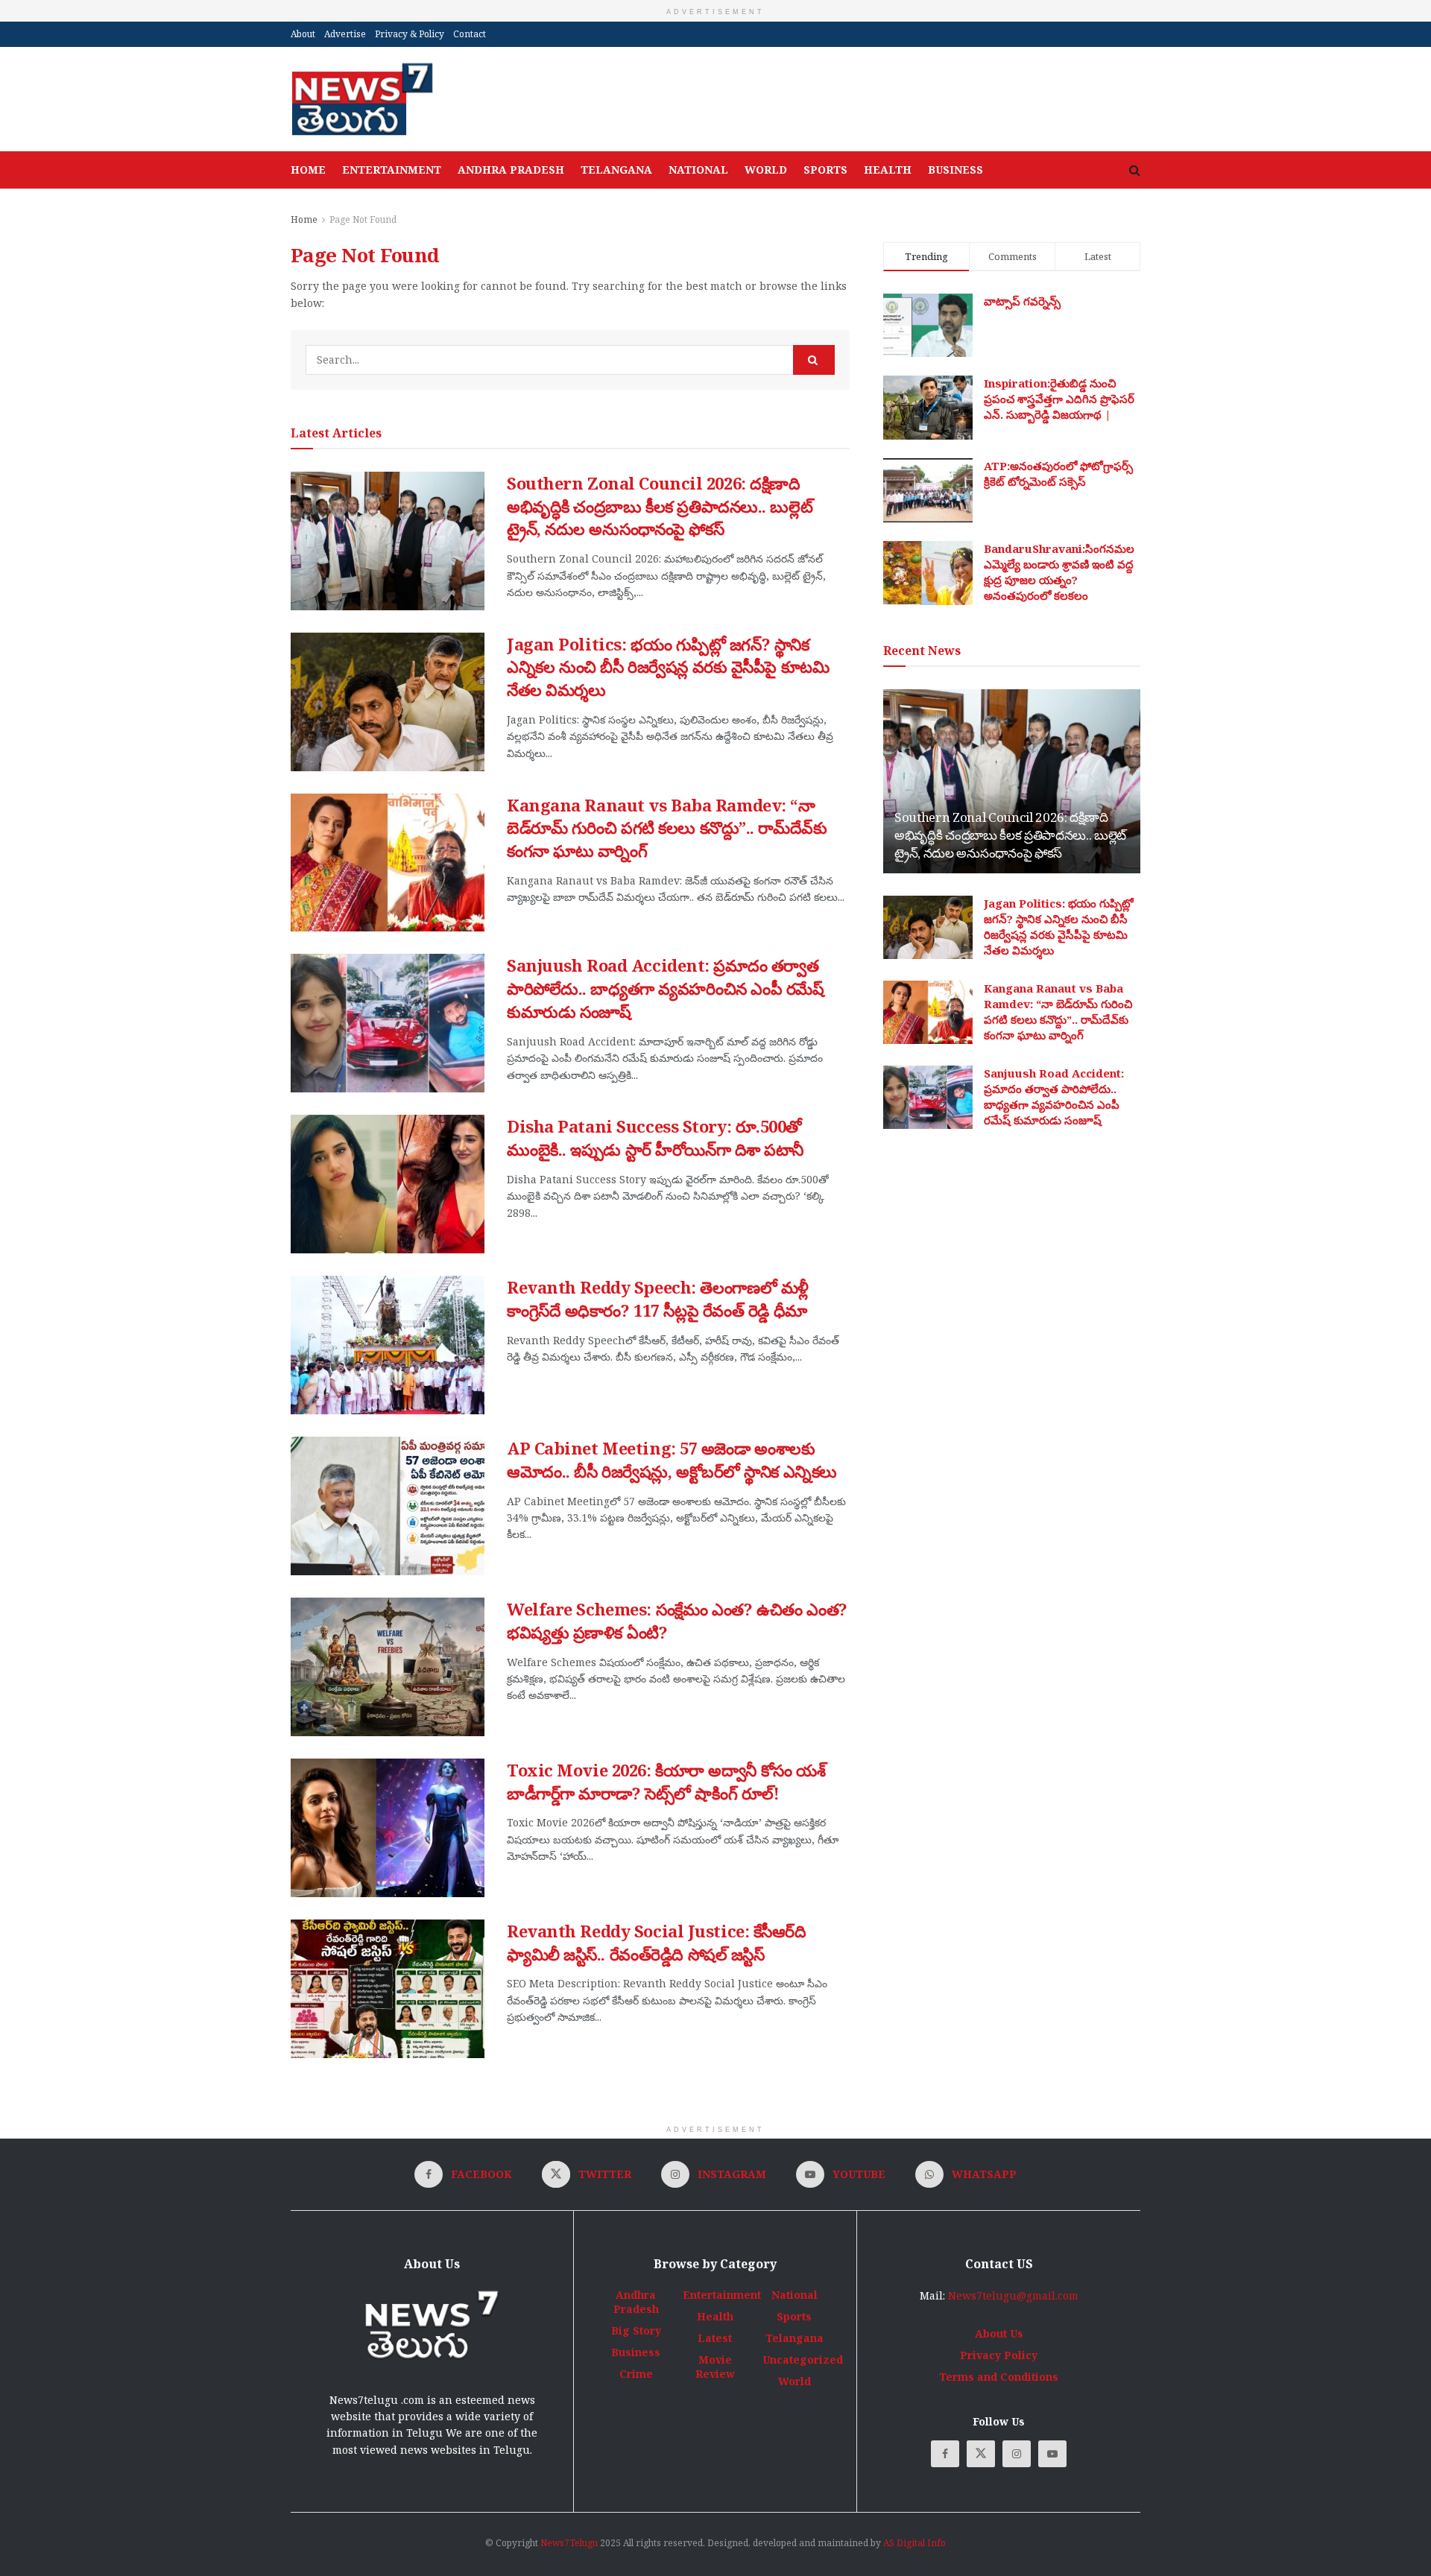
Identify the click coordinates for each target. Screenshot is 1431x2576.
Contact (470, 34)
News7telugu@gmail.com (1013, 2295)
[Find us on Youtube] (1052, 2454)
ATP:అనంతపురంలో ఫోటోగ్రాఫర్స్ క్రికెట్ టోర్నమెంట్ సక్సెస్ (1058, 474)
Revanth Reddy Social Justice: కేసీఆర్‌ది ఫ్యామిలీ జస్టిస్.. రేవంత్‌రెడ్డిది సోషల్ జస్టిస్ (657, 1942)
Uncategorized (803, 2360)
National (698, 170)
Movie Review (715, 2367)
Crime (636, 2374)
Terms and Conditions (999, 2377)
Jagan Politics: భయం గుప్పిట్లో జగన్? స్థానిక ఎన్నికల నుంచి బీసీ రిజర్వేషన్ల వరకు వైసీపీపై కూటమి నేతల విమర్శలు (668, 667)
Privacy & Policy (410, 34)
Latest (715, 2338)
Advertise (345, 34)
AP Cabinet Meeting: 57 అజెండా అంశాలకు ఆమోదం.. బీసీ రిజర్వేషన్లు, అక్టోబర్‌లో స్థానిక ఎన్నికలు (672, 1459)
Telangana (616, 170)
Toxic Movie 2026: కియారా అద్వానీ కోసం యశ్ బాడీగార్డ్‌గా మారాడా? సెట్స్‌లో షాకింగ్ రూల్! (666, 1781)
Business (955, 170)
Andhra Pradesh (511, 170)
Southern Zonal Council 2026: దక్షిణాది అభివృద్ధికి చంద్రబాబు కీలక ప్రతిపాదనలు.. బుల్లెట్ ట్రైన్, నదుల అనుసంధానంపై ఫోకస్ (660, 506)
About (303, 34)
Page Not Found (363, 219)
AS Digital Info (914, 2543)
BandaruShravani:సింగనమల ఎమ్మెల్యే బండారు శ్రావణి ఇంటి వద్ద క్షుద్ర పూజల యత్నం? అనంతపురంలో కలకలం (1059, 572)
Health (888, 170)
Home (308, 170)
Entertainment (392, 170)
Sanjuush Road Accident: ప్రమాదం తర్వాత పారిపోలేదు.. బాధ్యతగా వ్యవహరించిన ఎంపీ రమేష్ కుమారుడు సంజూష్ (666, 988)
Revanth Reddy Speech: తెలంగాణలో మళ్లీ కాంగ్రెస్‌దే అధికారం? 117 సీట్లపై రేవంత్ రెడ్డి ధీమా (658, 1298)
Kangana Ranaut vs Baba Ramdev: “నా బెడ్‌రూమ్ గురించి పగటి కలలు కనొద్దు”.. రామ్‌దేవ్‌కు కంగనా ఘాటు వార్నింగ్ (667, 828)
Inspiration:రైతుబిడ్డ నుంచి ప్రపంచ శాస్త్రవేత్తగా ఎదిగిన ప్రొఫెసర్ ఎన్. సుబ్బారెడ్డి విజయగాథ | (1059, 399)
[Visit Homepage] (362, 99)
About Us (999, 2333)
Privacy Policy (999, 2355)
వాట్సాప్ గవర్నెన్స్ (1022, 301)
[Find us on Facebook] (945, 2454)
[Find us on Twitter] (981, 2454)
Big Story (636, 2330)
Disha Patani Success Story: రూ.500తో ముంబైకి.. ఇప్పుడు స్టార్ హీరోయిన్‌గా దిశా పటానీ (655, 1137)
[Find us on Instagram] (1017, 2454)
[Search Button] (1135, 170)
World (766, 170)
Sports (825, 170)
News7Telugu (569, 2543)
